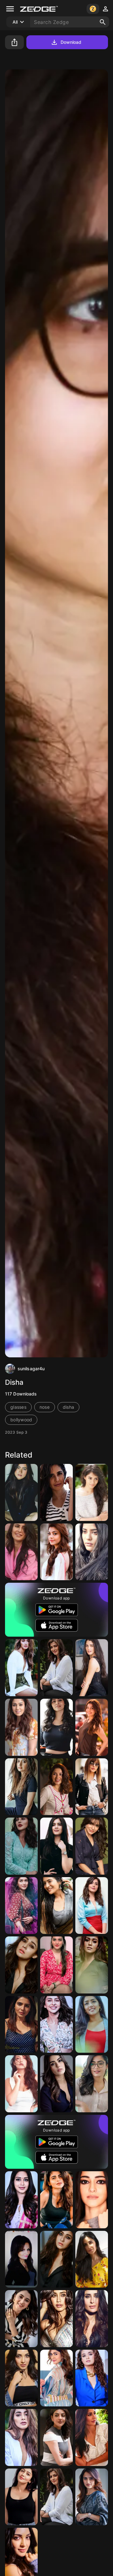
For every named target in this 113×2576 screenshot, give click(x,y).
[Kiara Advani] (21, 2378)
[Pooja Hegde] (21, 1668)
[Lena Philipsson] (21, 2259)
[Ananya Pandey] (92, 2200)
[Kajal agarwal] (56, 2437)
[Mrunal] (21, 1906)
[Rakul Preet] (56, 2025)
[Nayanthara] (21, 1727)
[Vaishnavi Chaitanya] (92, 2497)
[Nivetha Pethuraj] (21, 2200)
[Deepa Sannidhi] (92, 1492)
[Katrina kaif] (21, 1552)
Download (71, 42)
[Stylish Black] (92, 1787)
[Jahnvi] (56, 2319)
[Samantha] (92, 1846)
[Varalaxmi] (56, 1668)
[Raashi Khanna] (92, 1906)
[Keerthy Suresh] (92, 2378)
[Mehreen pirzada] (56, 1787)
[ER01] (92, 2025)
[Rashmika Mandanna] (21, 1492)
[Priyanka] (21, 2319)
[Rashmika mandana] (92, 2084)
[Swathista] (56, 1727)
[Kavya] (56, 2084)
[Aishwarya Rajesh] (92, 1552)
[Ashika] (21, 1787)
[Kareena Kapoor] (92, 2319)
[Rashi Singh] (56, 1906)
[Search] (103, 22)
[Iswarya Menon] (56, 2200)
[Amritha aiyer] (56, 1846)
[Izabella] (92, 1668)
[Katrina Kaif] (56, 1492)
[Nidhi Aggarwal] (56, 1965)
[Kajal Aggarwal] (56, 1552)
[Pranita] (21, 2497)
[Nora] (21, 2084)
